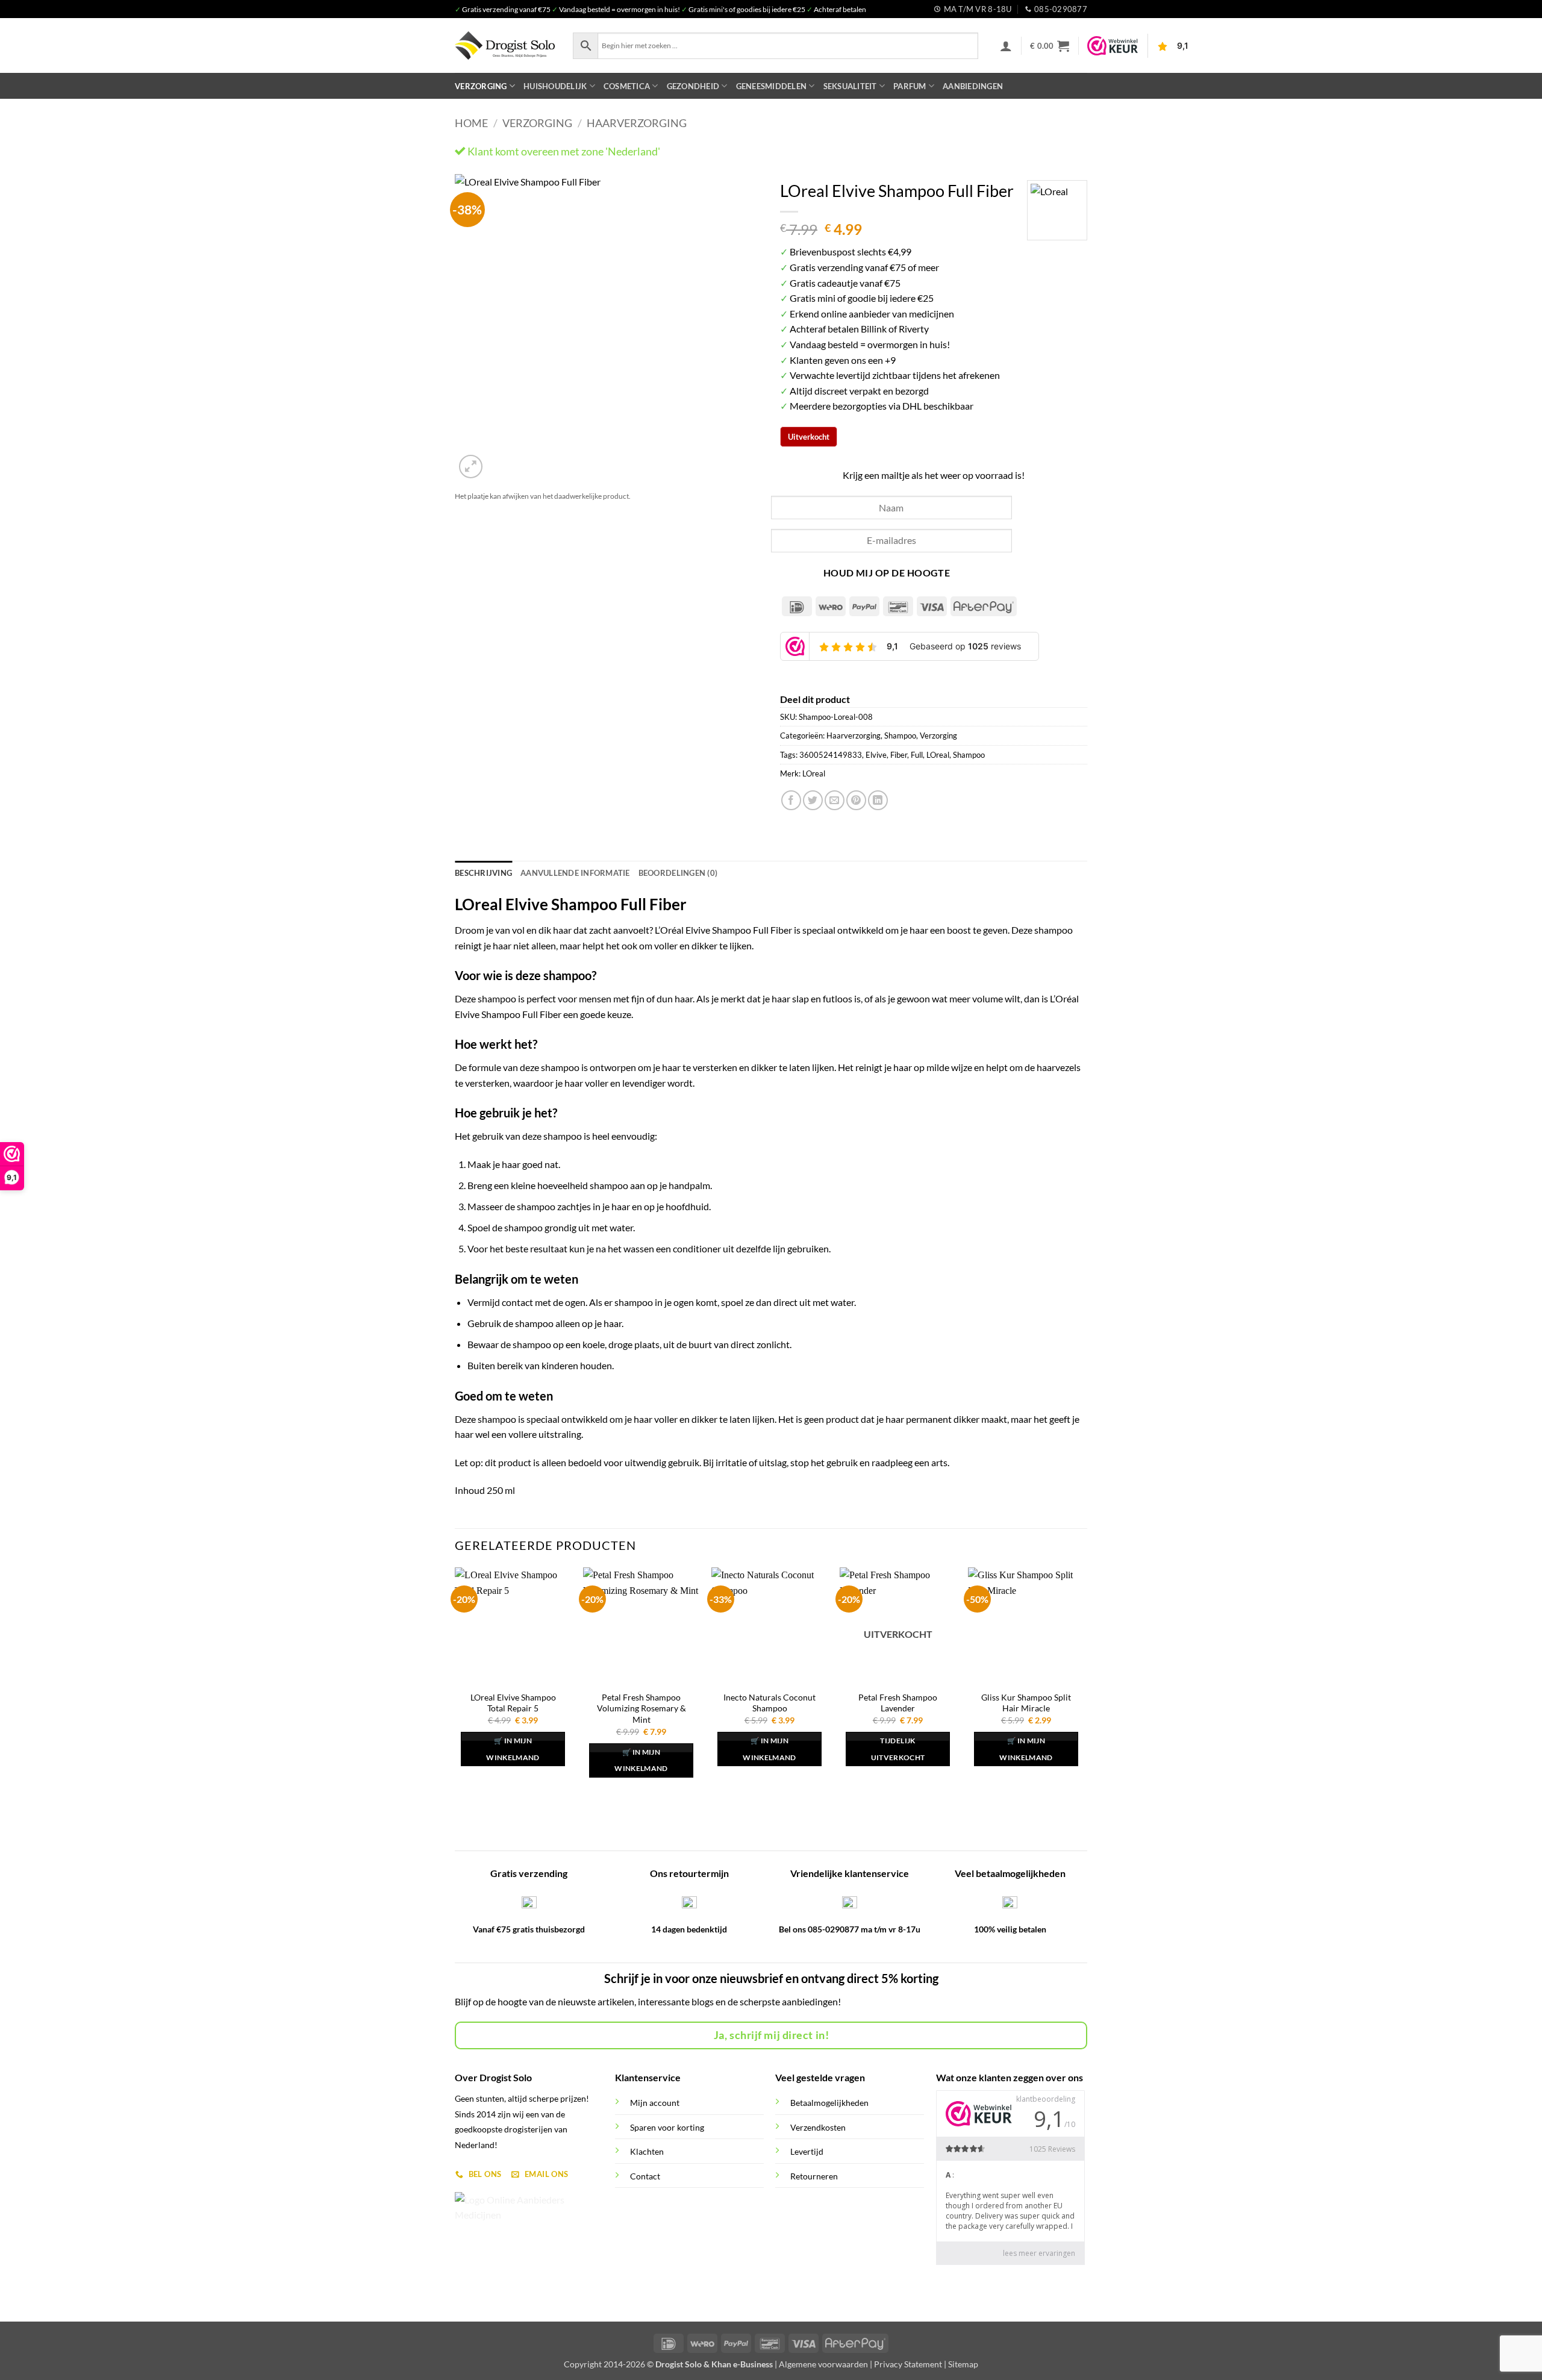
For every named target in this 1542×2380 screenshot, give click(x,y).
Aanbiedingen (973, 86)
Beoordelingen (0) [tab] (678, 873)
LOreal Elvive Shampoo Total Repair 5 (513, 1703)
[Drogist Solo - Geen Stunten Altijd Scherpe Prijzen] (505, 45)
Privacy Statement (908, 2364)
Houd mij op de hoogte (887, 573)
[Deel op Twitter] (813, 800)
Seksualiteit (850, 86)
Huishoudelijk (555, 86)
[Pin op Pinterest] (856, 800)
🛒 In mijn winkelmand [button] (513, 1749)
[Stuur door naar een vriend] (835, 800)
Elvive (876, 755)
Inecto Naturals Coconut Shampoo (769, 1703)
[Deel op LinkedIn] (878, 800)
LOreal (938, 755)
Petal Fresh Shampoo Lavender (898, 1703)
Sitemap (963, 2364)
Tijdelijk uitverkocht (898, 1749)
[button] (1006, 46)
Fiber (899, 755)
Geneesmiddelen (772, 86)
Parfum (910, 86)
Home (471, 123)
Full (917, 755)
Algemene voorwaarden (823, 2364)
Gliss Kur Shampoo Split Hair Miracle (1026, 1703)
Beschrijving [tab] (483, 873)
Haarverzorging (637, 123)
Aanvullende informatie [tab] (575, 873)
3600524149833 (831, 755)
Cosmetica (627, 86)
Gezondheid (693, 86)
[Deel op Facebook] (791, 800)
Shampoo (900, 736)
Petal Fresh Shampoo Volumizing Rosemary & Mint (641, 1708)
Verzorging (481, 86)
